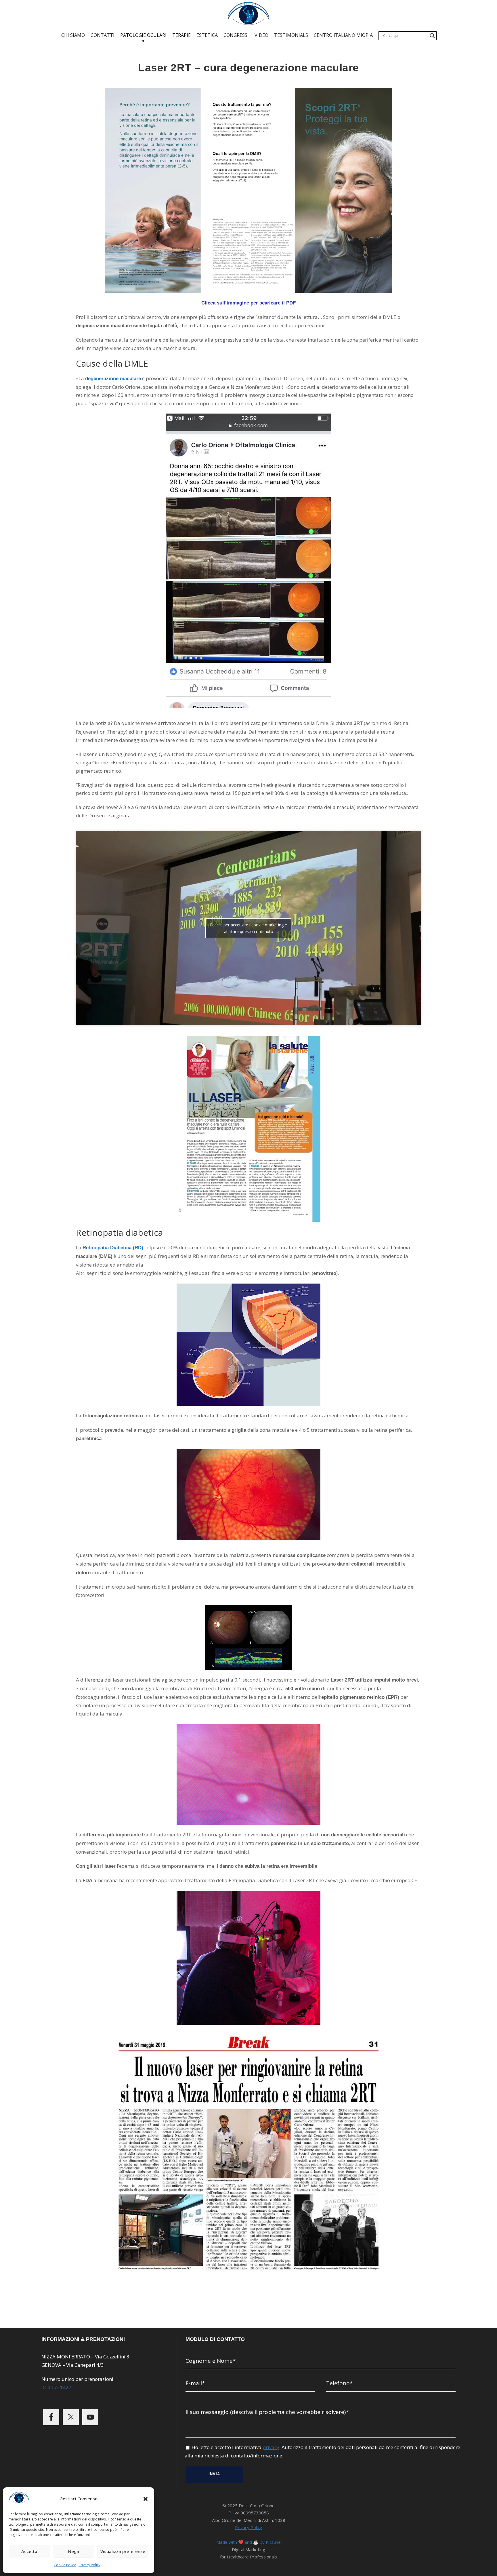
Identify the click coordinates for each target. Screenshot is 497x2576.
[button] (146, 2499)
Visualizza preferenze (123, 2551)
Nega (74, 2551)
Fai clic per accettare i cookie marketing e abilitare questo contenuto (248, 928)
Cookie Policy (65, 2565)
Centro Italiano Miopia (343, 35)
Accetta (29, 2551)
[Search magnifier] (432, 36)
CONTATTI (103, 35)
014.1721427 (56, 2387)
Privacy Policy (89, 2565)
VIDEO (261, 35)
